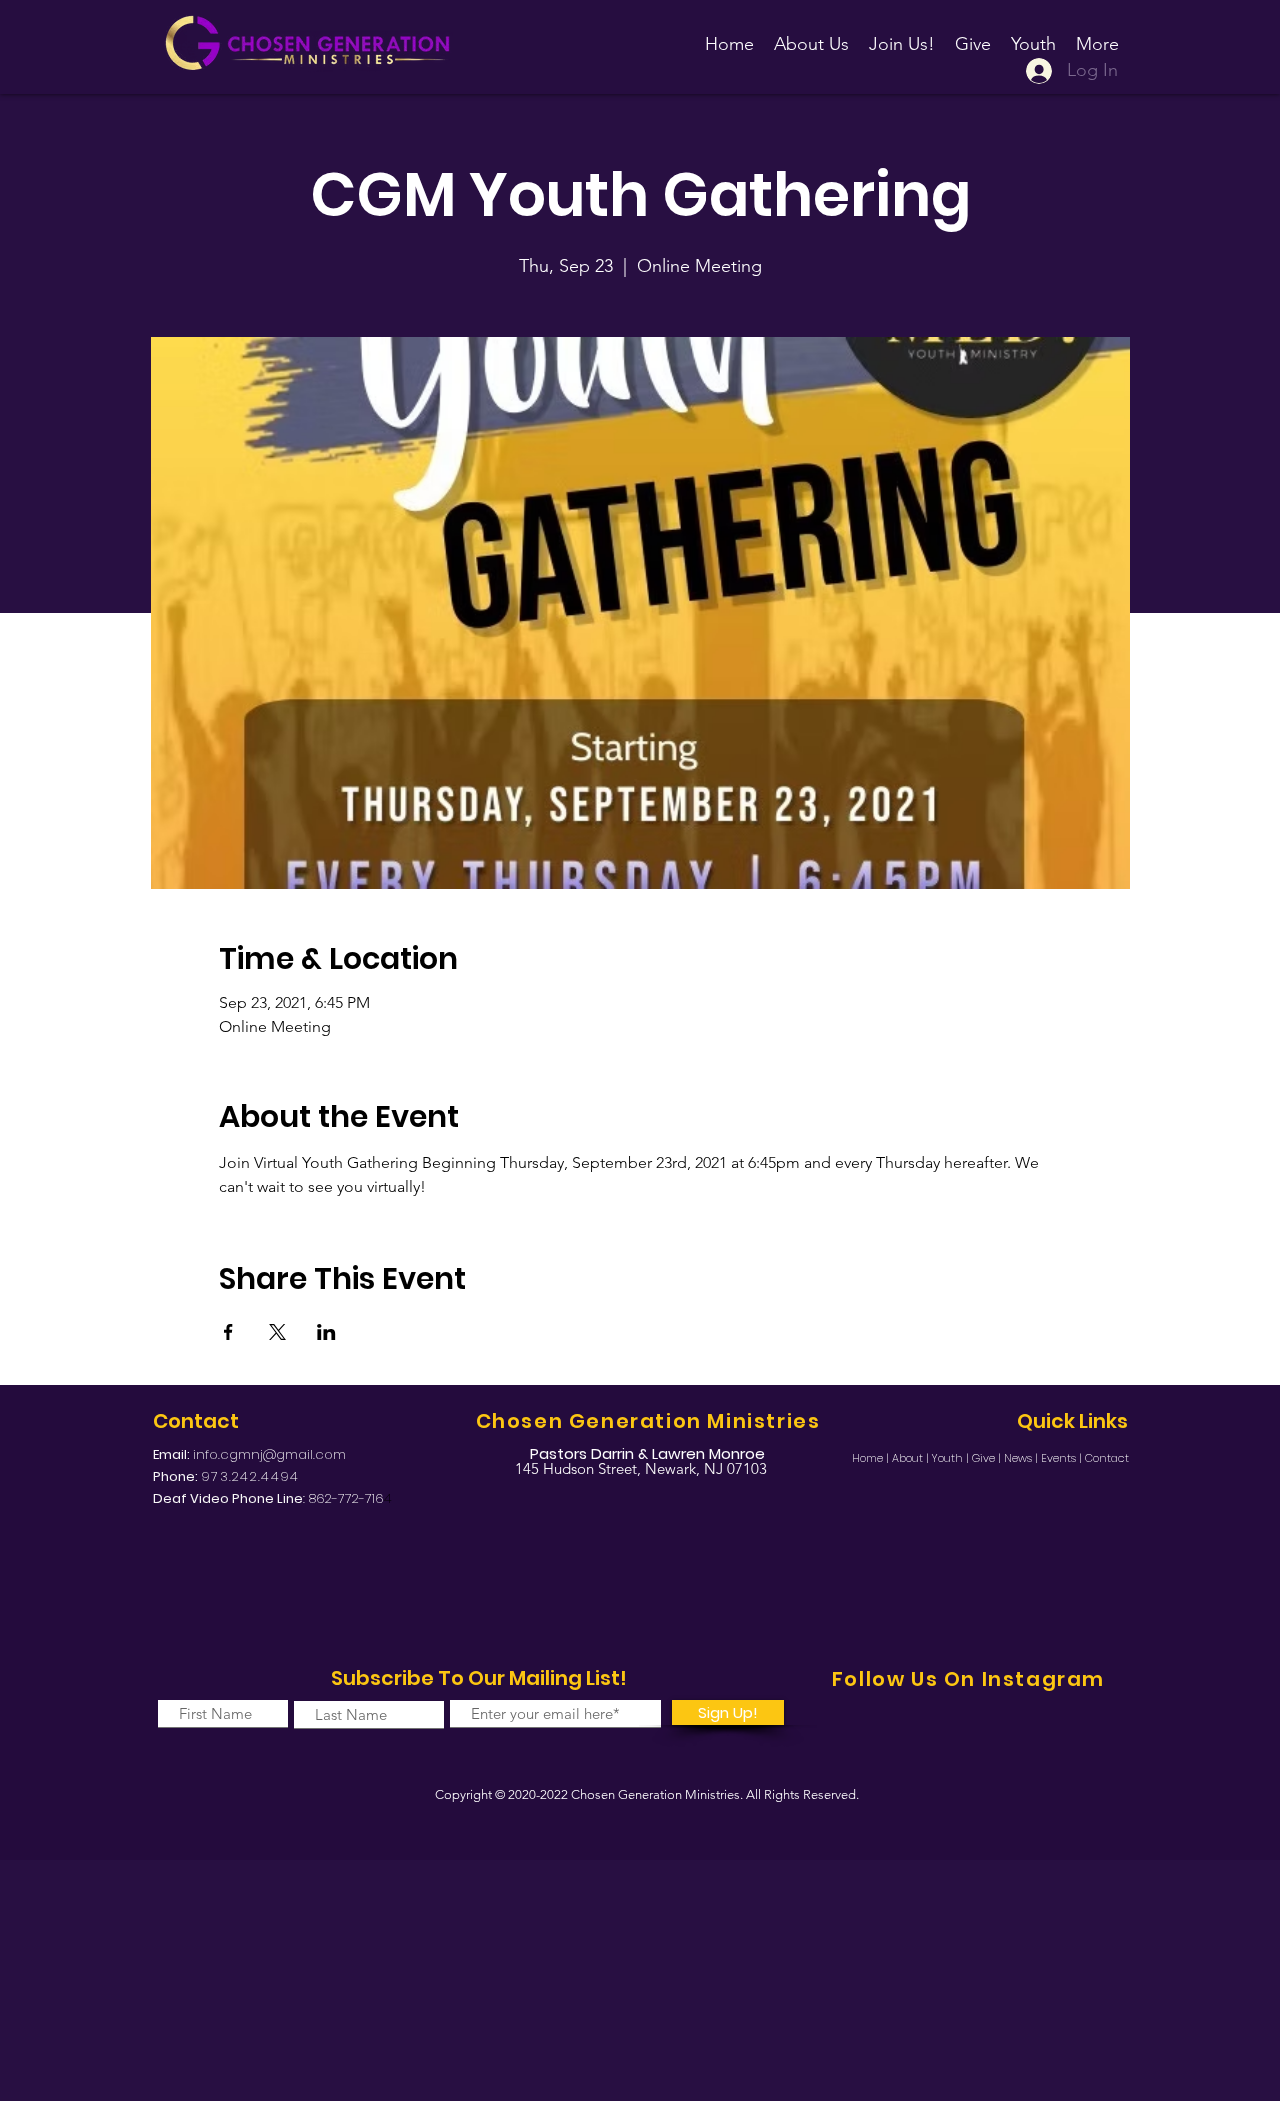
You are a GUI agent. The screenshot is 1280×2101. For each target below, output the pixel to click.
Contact (1107, 1458)
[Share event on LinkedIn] (326, 1332)
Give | (988, 1458)
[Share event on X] (277, 1332)
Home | (872, 1458)
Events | (1063, 1458)
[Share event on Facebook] (228, 1332)
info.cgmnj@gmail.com (269, 1454)
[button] (902, 35)
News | (1022, 1458)
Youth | (952, 1458)
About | (912, 1458)
